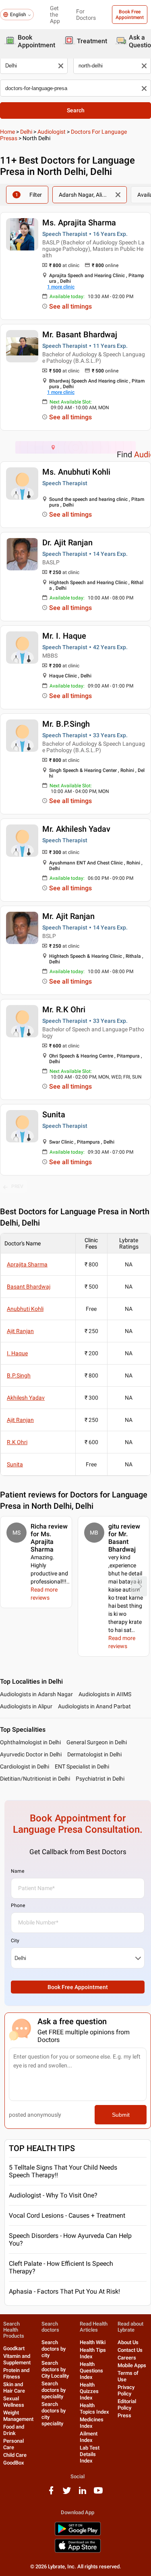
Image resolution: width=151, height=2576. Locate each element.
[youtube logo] (98, 2493)
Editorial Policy (127, 2405)
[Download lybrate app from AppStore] (78, 2551)
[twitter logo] (67, 2493)
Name (18, 1871)
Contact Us (130, 2350)
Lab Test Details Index (90, 2454)
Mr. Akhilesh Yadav (76, 829)
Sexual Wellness (14, 2402)
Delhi (26, 132)
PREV (17, 1186)
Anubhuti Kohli (25, 1309)
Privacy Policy (126, 2390)
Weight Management (18, 2416)
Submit (121, 2115)
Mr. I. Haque (64, 636)
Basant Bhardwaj (29, 1287)
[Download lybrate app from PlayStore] (78, 2534)
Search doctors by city (54, 2349)
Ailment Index (89, 2437)
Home (7, 132)
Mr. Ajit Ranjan (68, 916)
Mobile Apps (132, 2365)
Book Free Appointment (130, 15)
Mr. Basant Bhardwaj (80, 334)
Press (124, 2415)
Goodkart (14, 2348)
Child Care (15, 2455)
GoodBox (14, 2463)
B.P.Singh (19, 1375)
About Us (128, 2342)
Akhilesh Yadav (26, 1398)
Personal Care (13, 2444)
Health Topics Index (94, 2409)
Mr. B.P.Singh (66, 724)
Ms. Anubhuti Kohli (76, 472)
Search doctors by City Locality (55, 2369)
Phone (18, 1905)
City (15, 1941)
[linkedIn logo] (83, 2493)
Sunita (54, 1115)
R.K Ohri (17, 1442)
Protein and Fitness (16, 2373)
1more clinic (61, 287)
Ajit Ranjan (20, 1331)
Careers (127, 2358)
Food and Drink (14, 2430)
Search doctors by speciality (54, 2390)
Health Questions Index (91, 2371)
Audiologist (52, 132)
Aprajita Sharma (27, 1264)
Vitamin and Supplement (17, 2359)
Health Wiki (93, 2342)
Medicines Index (92, 2423)
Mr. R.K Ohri (64, 1009)
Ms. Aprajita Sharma (79, 223)
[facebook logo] (51, 2493)
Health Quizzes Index (89, 2391)
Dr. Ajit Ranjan (67, 543)
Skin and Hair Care (14, 2388)
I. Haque (17, 1353)
